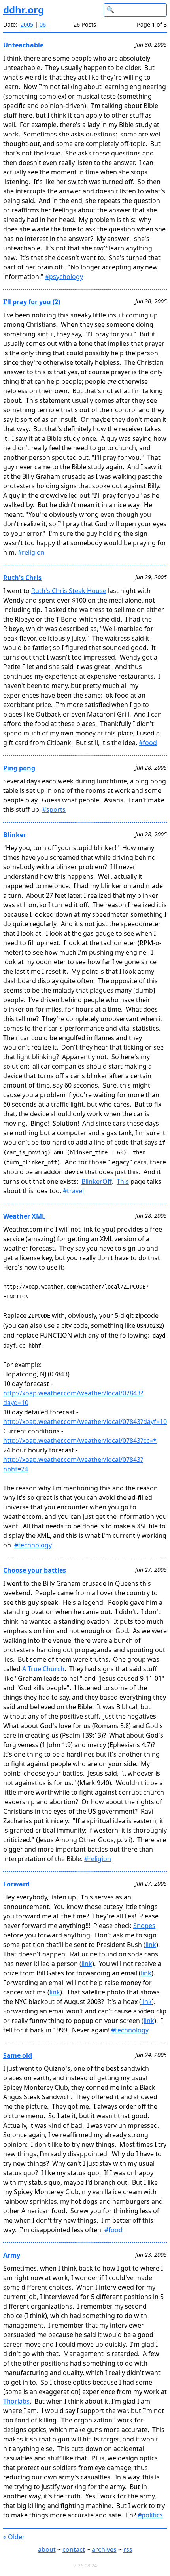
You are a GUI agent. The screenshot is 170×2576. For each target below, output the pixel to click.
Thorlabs (16, 2401)
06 (43, 24)
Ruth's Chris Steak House (69, 591)
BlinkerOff (97, 1181)
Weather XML (24, 1216)
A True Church (43, 1669)
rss (128, 2549)
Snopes (144, 1926)
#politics (150, 2515)
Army (12, 2255)
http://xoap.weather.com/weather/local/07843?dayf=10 (85, 1422)
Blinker (15, 835)
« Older (14, 2537)
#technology (33, 1545)
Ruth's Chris (22, 578)
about (47, 2549)
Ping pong (19, 768)
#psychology (64, 277)
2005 (27, 24)
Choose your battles (35, 1570)
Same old (18, 2055)
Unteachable (23, 45)
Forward (16, 1884)
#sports (54, 809)
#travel (73, 1191)
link (151, 1945)
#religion (31, 552)
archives (104, 2549)
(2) (56, 302)
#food (148, 743)
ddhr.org (24, 10)
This (123, 1181)
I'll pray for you (28, 302)
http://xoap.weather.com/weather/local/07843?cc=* (80, 1441)
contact (74, 2549)
